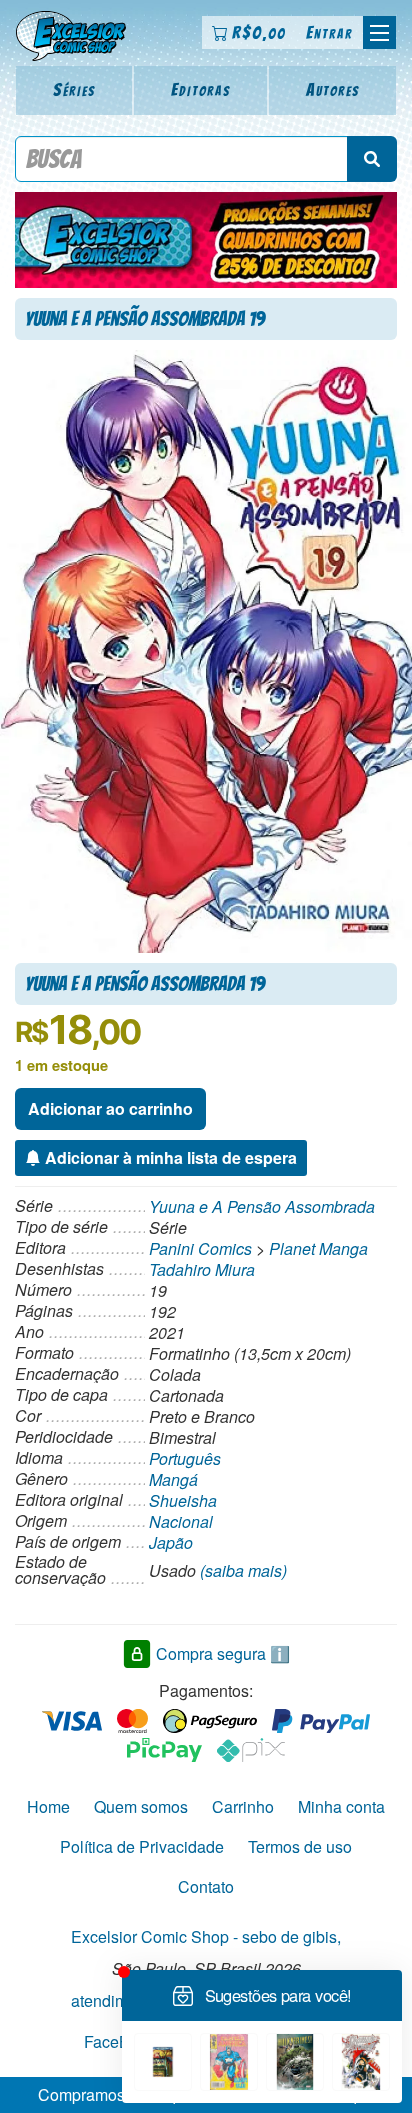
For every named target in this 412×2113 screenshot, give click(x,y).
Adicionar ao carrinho (110, 1108)
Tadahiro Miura (202, 1269)
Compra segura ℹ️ (223, 1652)
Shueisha (183, 1500)
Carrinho (243, 1806)
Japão (171, 1542)
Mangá (173, 1479)
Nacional (181, 1521)
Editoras (201, 89)
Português (185, 1458)
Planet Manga (318, 1248)
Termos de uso (300, 1846)
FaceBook (120, 2040)
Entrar (329, 32)
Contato (206, 1886)
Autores (333, 89)
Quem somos (141, 1806)
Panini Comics (200, 1248)
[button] (379, 32)
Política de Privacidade (142, 1846)
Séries (74, 89)
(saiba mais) (243, 1570)
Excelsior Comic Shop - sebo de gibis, (206, 1936)
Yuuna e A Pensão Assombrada (262, 1206)
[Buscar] (372, 159)
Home (48, 1806)
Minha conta (341, 1806)
